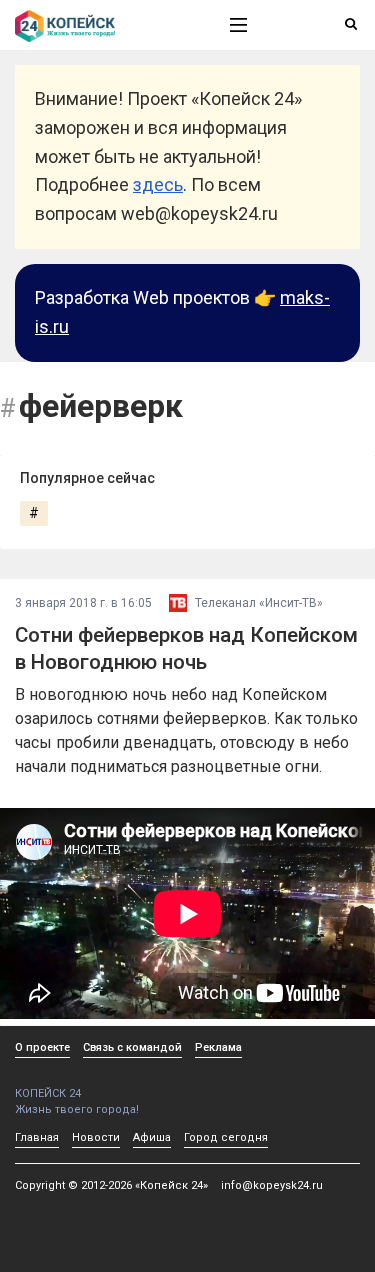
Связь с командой (132, 1047)
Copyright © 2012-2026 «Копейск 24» (111, 1185)
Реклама (218, 1047)
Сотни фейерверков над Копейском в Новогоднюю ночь (186, 648)
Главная (37, 1137)
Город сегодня (226, 1137)
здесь (158, 184)
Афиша (152, 1137)
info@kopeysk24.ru (272, 1185)
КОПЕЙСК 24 (48, 1093)
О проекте (42, 1047)
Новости (96, 1137)
